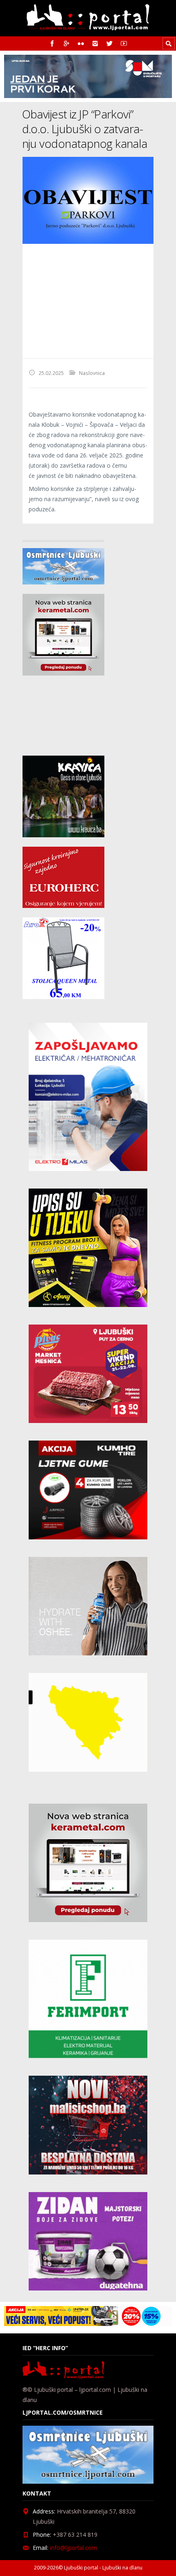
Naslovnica (92, 373)
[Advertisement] (88, 301)
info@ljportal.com (73, 2548)
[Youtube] (124, 43)
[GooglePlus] (67, 43)
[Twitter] (109, 43)
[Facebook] (52, 43)
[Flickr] (81, 43)
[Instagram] (95, 43)
